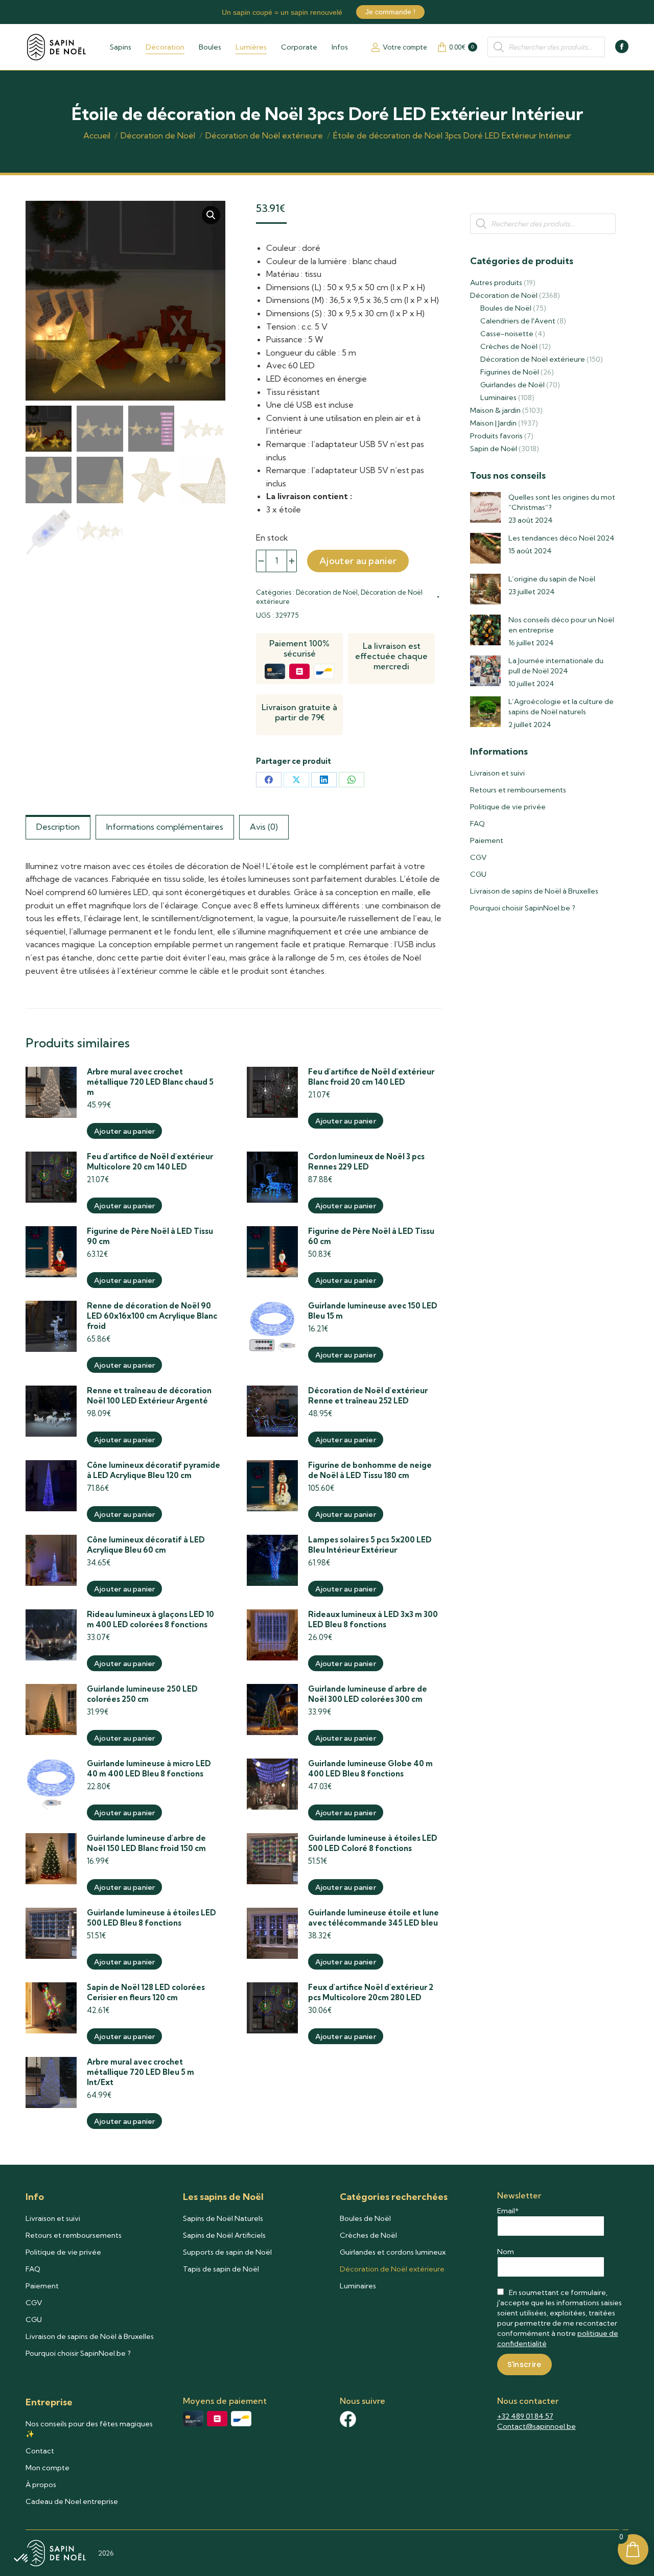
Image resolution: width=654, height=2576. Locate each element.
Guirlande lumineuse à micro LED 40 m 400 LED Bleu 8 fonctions (149, 1769)
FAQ (477, 824)
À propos (41, 2485)
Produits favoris (496, 436)
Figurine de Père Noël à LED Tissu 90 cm (150, 1236)
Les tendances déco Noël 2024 (562, 538)
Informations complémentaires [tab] (165, 827)
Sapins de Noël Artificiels (224, 2235)
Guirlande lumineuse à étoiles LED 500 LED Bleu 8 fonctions (151, 1918)
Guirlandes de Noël (512, 385)
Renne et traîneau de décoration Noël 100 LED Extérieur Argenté (149, 1396)
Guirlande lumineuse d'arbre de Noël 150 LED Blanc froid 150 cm (146, 1843)
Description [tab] (58, 827)
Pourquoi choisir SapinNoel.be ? (523, 908)
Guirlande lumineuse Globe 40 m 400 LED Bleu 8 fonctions (370, 1769)
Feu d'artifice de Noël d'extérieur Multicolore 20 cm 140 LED (150, 1162)
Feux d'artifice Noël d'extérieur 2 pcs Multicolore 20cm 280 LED (371, 1992)
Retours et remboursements (518, 790)
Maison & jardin (495, 410)
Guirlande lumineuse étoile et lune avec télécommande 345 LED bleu (373, 1918)
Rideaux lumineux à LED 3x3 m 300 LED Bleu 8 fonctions (373, 1619)
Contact (40, 2451)
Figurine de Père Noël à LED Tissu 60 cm (371, 1236)
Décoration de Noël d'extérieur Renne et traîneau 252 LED (368, 1396)
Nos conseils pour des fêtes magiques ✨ (89, 2429)
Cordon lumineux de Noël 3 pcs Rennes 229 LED (366, 1162)
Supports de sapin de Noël (227, 2252)
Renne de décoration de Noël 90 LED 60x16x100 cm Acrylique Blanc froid (152, 1316)
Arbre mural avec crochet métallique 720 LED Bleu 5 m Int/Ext (141, 2072)
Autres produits (496, 283)
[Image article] (485, 507)
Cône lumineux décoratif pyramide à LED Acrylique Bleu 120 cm (154, 1470)
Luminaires (498, 397)
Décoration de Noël (327, 592)
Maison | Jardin (493, 423)
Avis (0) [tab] (264, 827)
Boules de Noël (506, 308)
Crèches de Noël (509, 346)
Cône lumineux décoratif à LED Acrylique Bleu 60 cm (146, 1545)
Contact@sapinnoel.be (536, 2426)
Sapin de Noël (494, 449)
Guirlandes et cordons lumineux (393, 2252)
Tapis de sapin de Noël (221, 2269)
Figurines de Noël (510, 372)
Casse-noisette (507, 334)
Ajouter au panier (358, 561)
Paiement (487, 840)
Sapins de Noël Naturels (223, 2218)
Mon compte (48, 2468)
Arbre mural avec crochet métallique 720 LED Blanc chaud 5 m (150, 1082)
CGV (478, 857)
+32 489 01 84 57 (525, 2416)
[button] (211, 215)
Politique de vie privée (508, 807)
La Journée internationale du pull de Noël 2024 (556, 666)
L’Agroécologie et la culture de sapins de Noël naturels (561, 707)
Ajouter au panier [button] (124, 1131)
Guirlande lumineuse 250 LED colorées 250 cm (142, 1694)
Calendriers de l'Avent (518, 321)
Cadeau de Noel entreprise (72, 2501)
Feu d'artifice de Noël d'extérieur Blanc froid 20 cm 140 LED (371, 1077)
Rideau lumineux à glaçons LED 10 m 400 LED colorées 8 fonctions (150, 1619)
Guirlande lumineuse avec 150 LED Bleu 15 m (373, 1311)
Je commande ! (390, 12)
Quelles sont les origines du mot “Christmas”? (562, 502)
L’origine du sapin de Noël (552, 579)
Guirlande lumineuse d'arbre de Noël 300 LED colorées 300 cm (368, 1694)
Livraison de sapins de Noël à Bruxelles (534, 891)
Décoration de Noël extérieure (533, 359)
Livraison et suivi (497, 773)
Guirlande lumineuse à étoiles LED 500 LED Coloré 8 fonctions (373, 1843)
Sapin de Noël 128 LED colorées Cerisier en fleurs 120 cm (146, 1992)
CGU (478, 874)
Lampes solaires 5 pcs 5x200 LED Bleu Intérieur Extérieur (370, 1545)
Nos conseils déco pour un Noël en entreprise (561, 625)
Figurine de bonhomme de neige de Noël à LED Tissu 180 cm (370, 1470)
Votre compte (405, 47)
